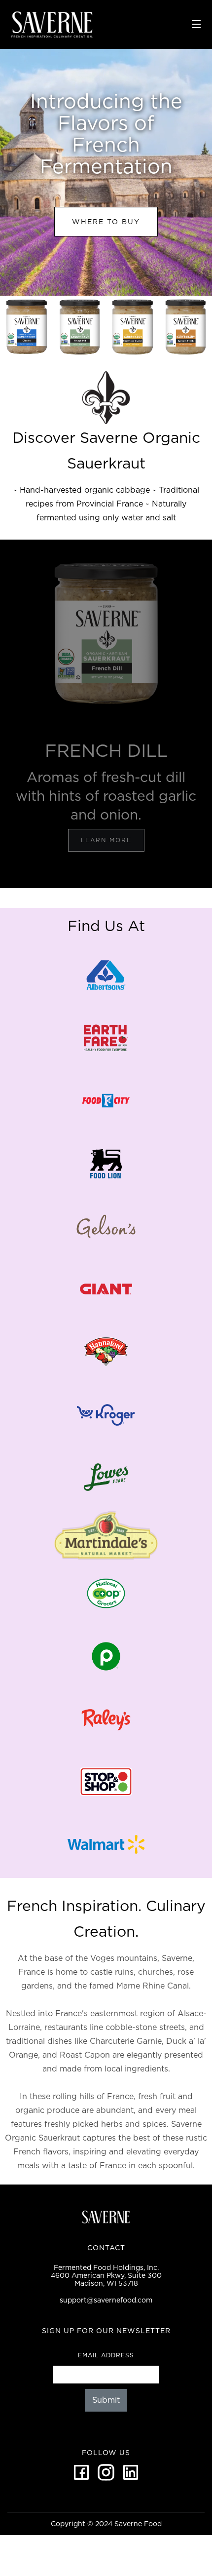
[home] (96, 24)
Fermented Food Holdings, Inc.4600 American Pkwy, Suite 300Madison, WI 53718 (106, 2275)
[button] (196, 24)
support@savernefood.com (106, 2300)
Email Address (106, 2355)
